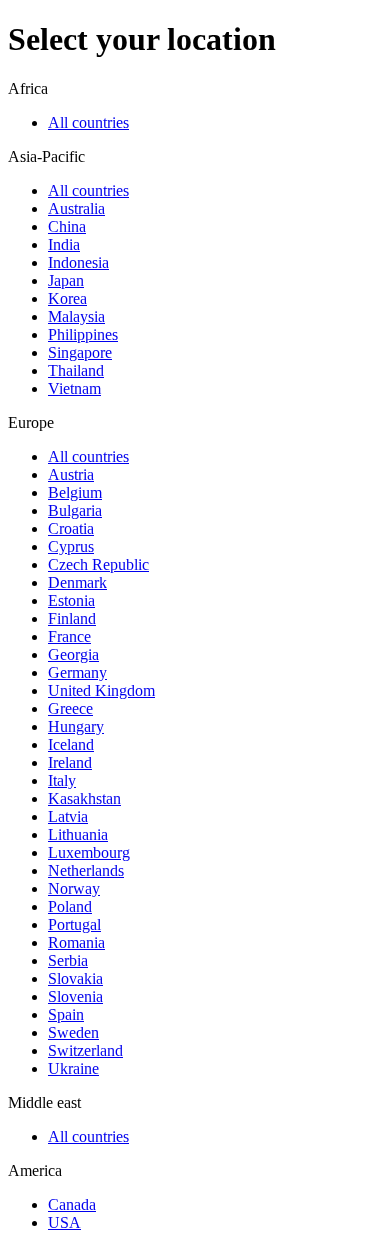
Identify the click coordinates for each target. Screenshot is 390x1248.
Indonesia (78, 262)
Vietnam (74, 388)
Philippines (83, 334)
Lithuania (78, 834)
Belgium (75, 492)
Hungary (76, 726)
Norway (74, 888)
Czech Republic (98, 564)
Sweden (73, 1032)
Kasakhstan (84, 798)
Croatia (71, 528)
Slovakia (75, 978)
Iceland (71, 744)
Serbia (68, 960)
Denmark (77, 582)
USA (64, 1222)
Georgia (73, 654)
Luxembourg (89, 852)
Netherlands (86, 870)
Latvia (68, 816)
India (64, 244)
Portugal (74, 924)
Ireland (70, 762)
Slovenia (75, 996)
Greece (70, 708)
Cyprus (71, 546)
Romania (76, 942)
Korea (67, 298)
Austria (71, 474)
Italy (62, 780)
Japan (66, 280)
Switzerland (85, 1050)
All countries (88, 122)
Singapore (80, 352)
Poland (70, 906)
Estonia (71, 600)
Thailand (76, 370)
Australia (76, 208)
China (67, 226)
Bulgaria (75, 510)
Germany (77, 672)
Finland (72, 618)
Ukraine (73, 1068)
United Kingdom (101, 690)
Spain (66, 1014)
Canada (72, 1204)
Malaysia (76, 316)
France (69, 636)
